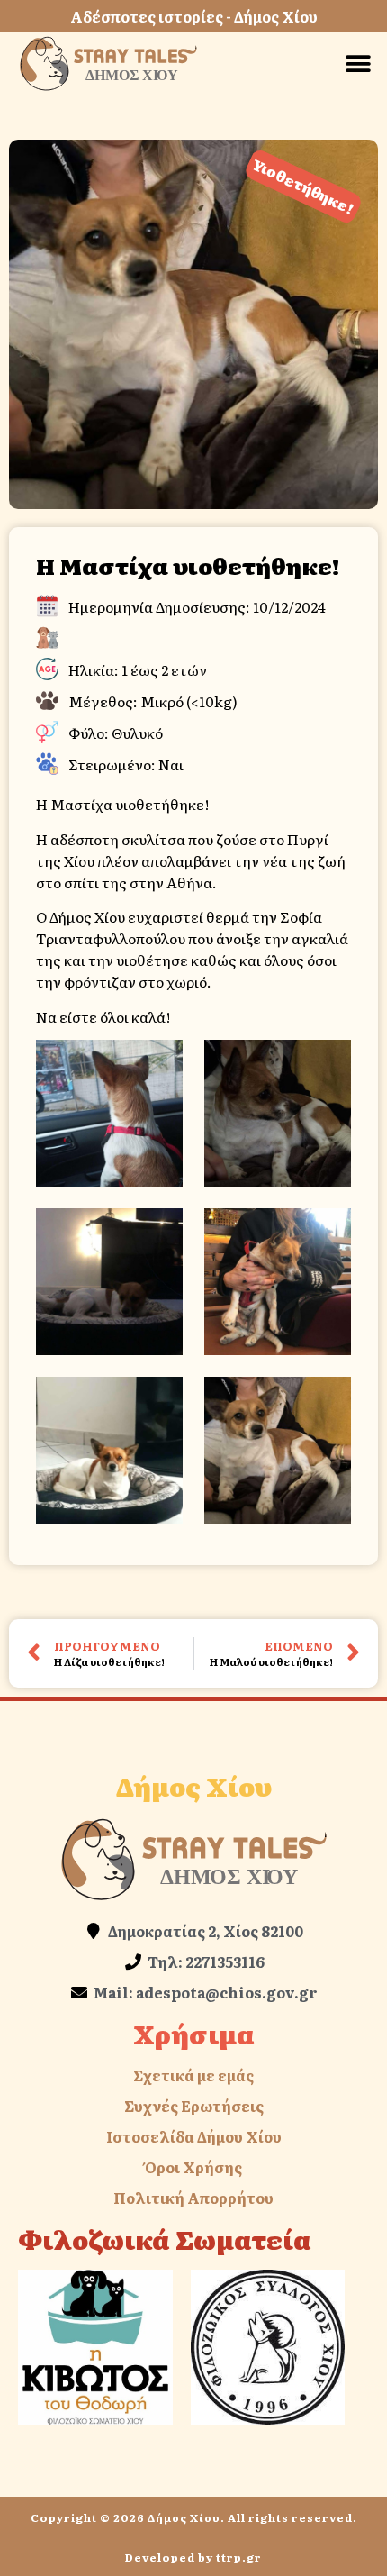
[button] (358, 64)
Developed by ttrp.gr (193, 2557)
